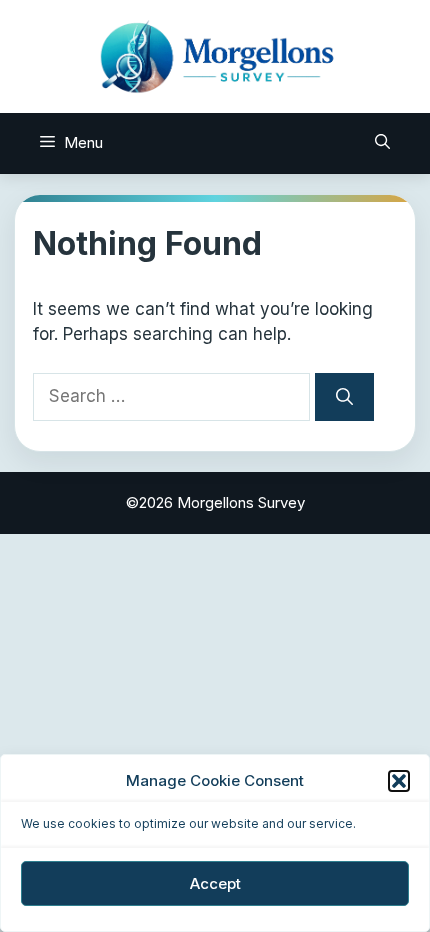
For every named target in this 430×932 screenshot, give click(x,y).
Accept (215, 883)
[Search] (344, 397)
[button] (399, 781)
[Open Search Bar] (382, 143)
